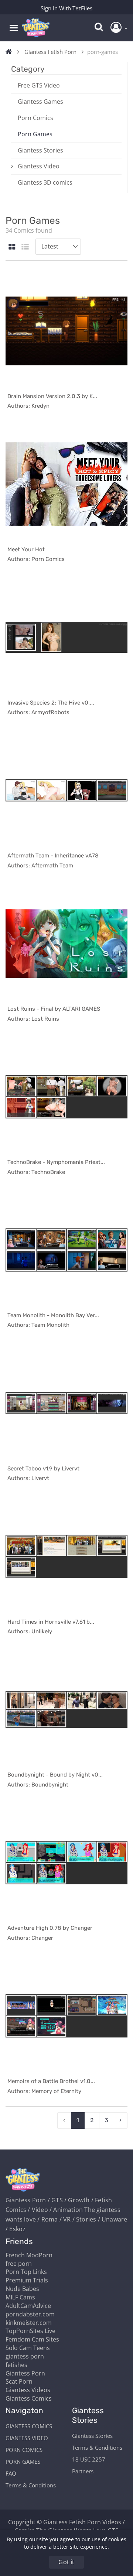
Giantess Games (40, 102)
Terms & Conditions (31, 2485)
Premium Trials (27, 2280)
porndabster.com (30, 2314)
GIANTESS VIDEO (27, 2438)
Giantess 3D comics (45, 182)
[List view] (25, 247)
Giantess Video (39, 166)
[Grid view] (12, 247)
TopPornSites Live (30, 2331)
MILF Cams (20, 2297)
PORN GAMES (23, 2462)
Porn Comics (35, 118)
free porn (19, 2264)
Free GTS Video (39, 85)
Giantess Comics (29, 2398)
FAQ (11, 2473)
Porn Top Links (26, 2272)
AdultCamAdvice (28, 2306)
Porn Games (35, 134)
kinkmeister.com (29, 2323)
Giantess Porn (25, 2373)
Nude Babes (22, 2289)
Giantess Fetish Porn (50, 52)
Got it (66, 2562)
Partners (83, 2471)
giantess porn (25, 2356)
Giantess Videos (28, 2390)
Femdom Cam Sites (32, 2339)
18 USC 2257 (89, 2459)
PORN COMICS (24, 2450)
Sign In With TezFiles (66, 8)
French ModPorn (29, 2255)
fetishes (16, 2365)
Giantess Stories (40, 150)
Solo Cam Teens (28, 2348)
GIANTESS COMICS (29, 2426)
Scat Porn (19, 2381)
